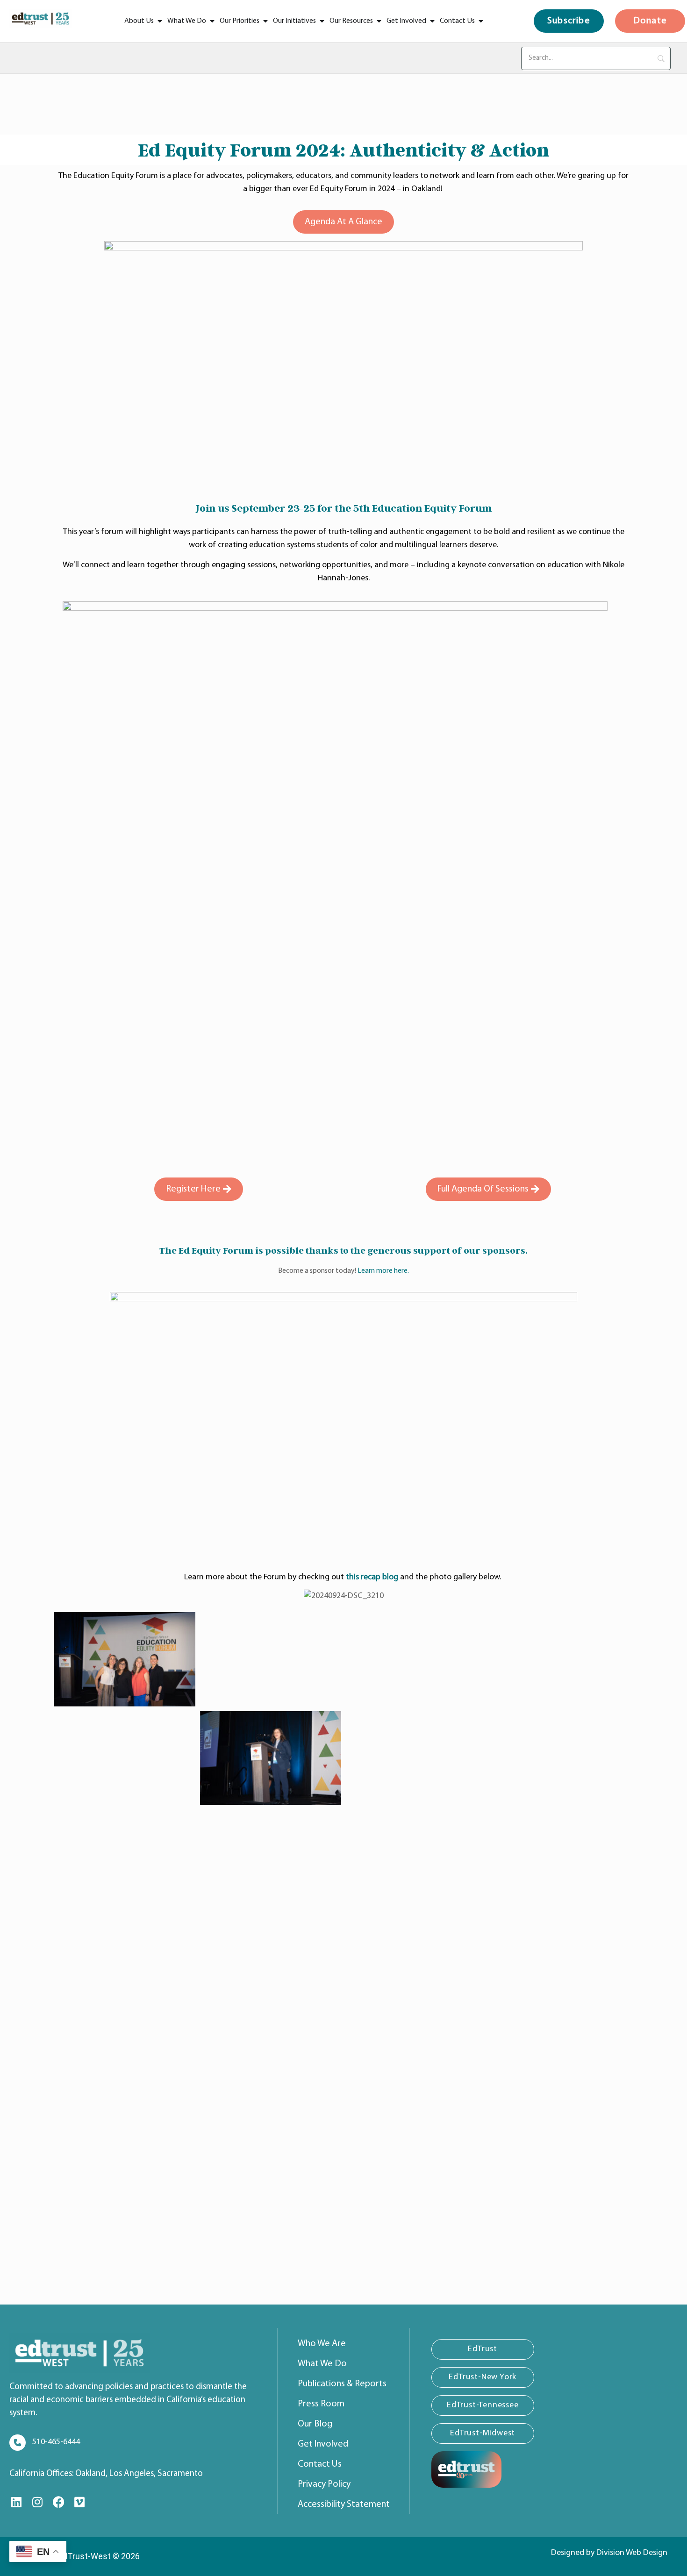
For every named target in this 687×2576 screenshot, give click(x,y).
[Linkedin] (16, 2502)
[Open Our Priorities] (265, 21)
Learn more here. (383, 1271)
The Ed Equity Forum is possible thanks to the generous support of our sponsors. (343, 1250)
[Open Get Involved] (432, 21)
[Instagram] (37, 2502)
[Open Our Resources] (379, 21)
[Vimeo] (79, 2502)
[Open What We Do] (212, 21)
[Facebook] (58, 2502)
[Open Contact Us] (481, 21)
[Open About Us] (160, 21)
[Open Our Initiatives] (322, 21)
